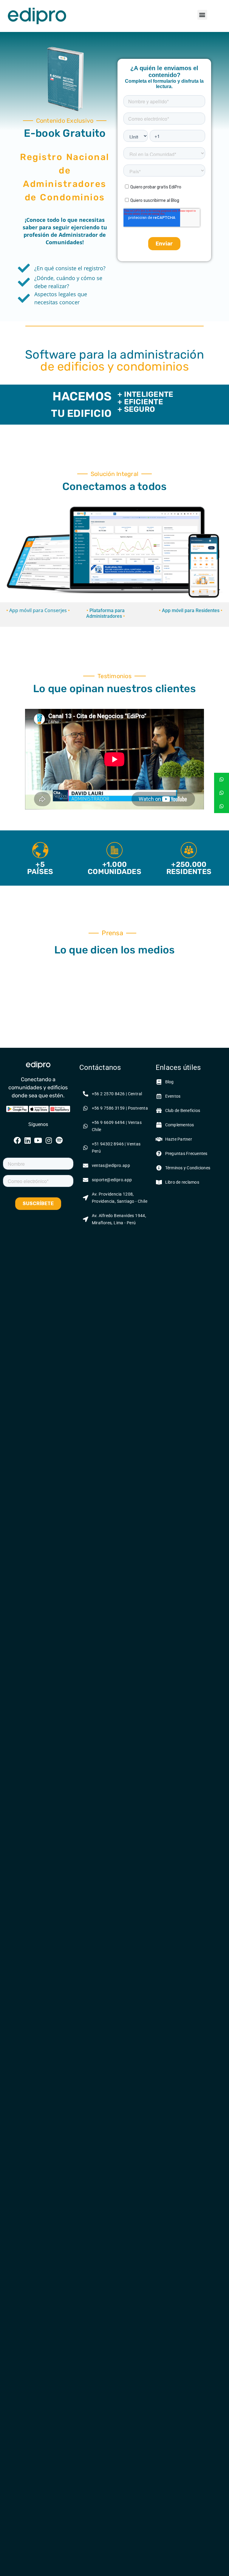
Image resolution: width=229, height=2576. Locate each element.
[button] (202, 15)
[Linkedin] (28, 1140)
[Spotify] (59, 1140)
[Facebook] (17, 1140)
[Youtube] (38, 1140)
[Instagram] (49, 1140)
